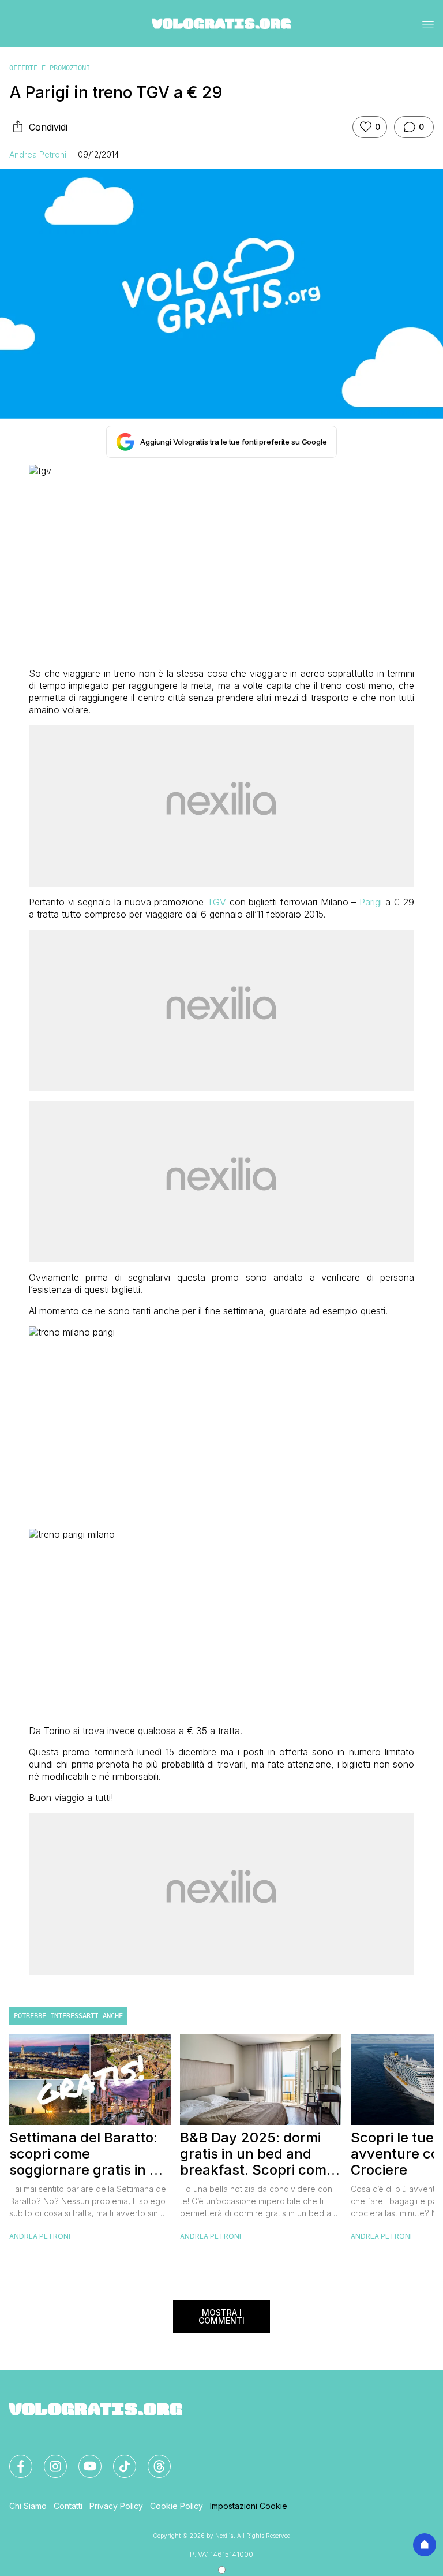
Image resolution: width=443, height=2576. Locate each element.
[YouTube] (83, 2459)
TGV (217, 902)
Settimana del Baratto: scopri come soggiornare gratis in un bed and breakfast (88, 2154)
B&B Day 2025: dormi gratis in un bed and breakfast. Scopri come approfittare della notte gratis (257, 2154)
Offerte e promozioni (50, 68)
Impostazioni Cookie (249, 2506)
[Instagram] (48, 2459)
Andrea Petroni (38, 154)
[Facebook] (14, 2459)
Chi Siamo (28, 2506)
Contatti (68, 2506)
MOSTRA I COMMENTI (221, 2316)
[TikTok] (118, 2459)
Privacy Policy (116, 2506)
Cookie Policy (177, 2506)
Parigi (371, 902)
